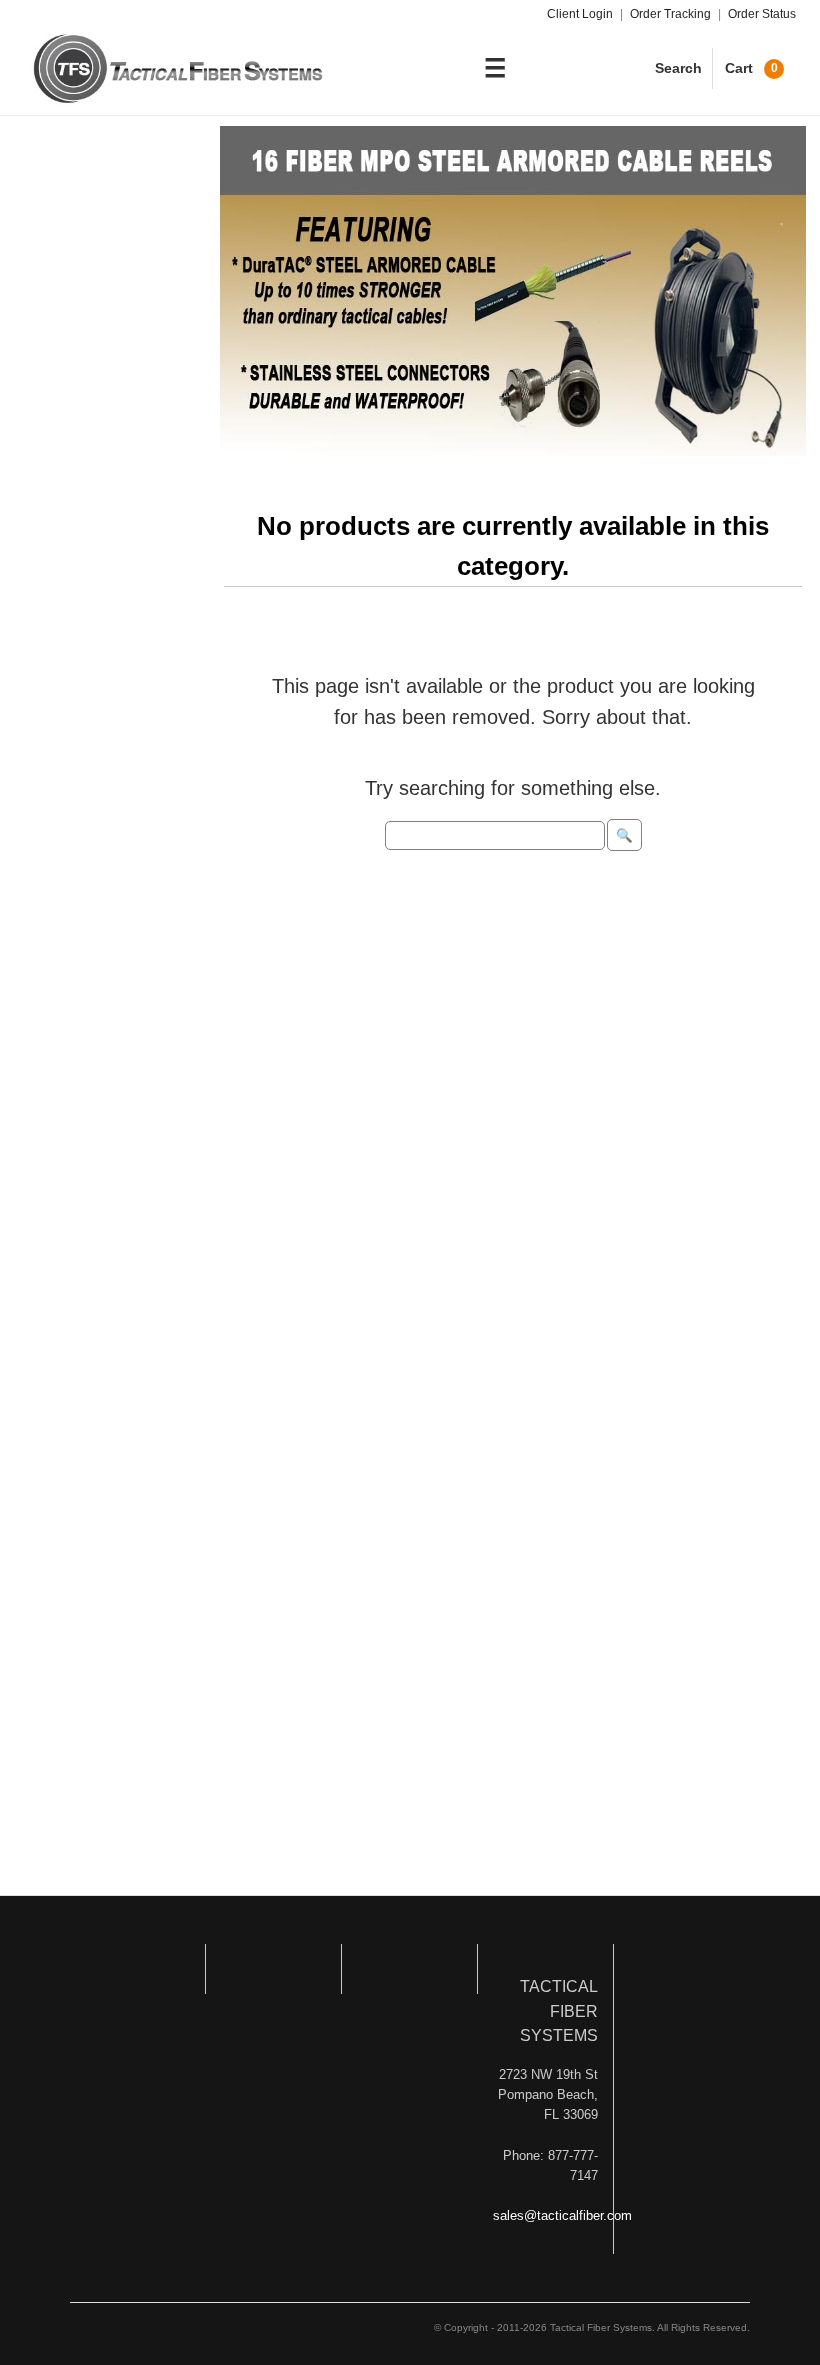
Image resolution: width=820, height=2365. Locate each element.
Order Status (762, 14)
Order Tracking (670, 14)
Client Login (580, 14)
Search (678, 68)
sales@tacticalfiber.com (562, 2215)
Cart (751, 68)
